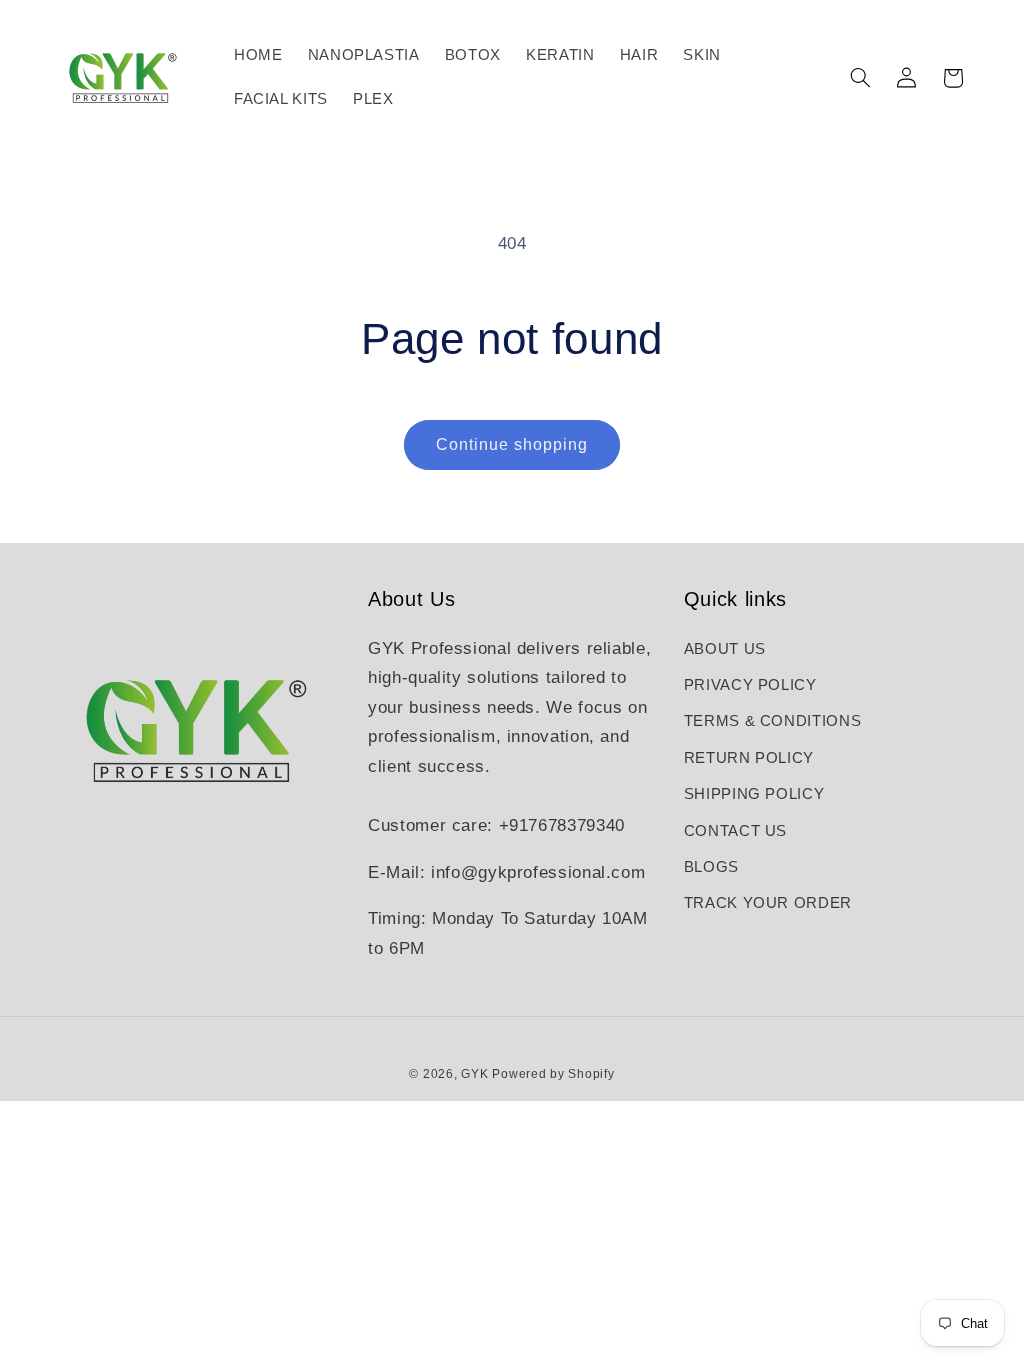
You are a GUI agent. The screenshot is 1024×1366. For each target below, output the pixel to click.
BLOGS (711, 867)
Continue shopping (512, 444)
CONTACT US (735, 831)
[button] (860, 78)
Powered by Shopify (553, 1074)
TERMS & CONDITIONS (772, 721)
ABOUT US (725, 649)
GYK (476, 1074)
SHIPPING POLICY (754, 794)
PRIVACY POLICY (750, 685)
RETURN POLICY (749, 758)
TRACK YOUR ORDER (768, 903)
